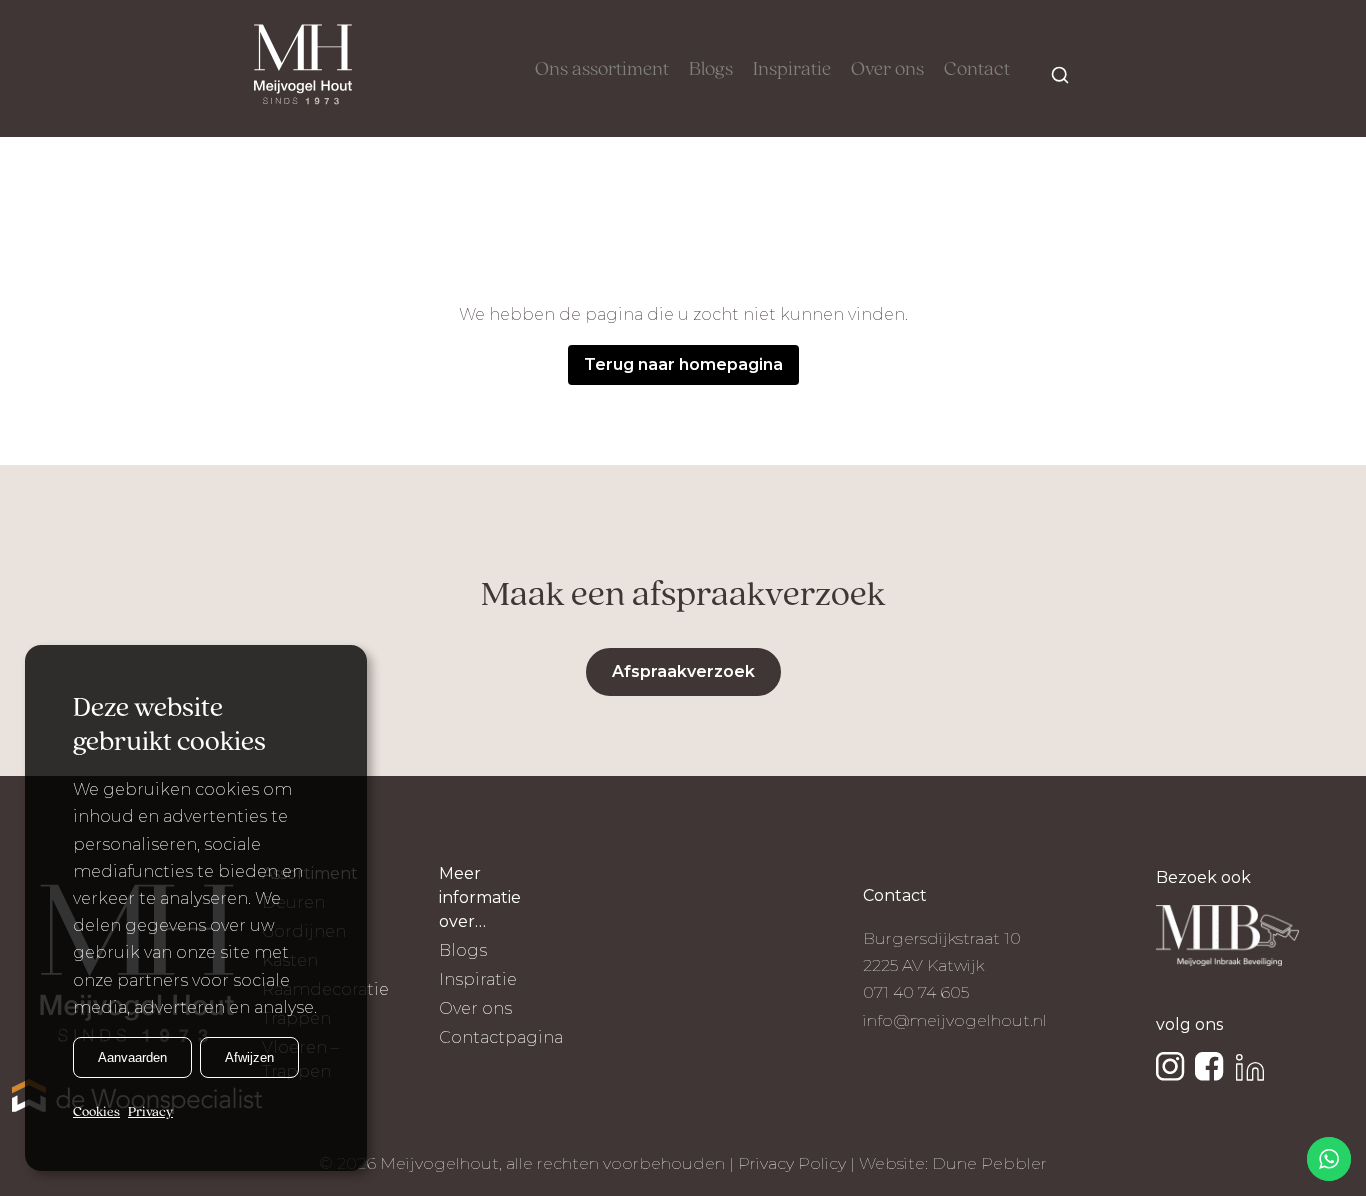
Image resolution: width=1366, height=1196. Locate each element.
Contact (977, 70)
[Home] (303, 68)
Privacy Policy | (798, 1163)
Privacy (150, 1112)
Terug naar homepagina (683, 364)
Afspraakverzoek (683, 671)
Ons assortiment (602, 70)
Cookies (96, 1112)
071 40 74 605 (916, 992)
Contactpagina (501, 1037)
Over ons (887, 70)
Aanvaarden (132, 1057)
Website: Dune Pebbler (953, 1163)
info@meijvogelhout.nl (955, 1020)
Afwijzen (249, 1057)
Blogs (711, 70)
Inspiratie (792, 70)
